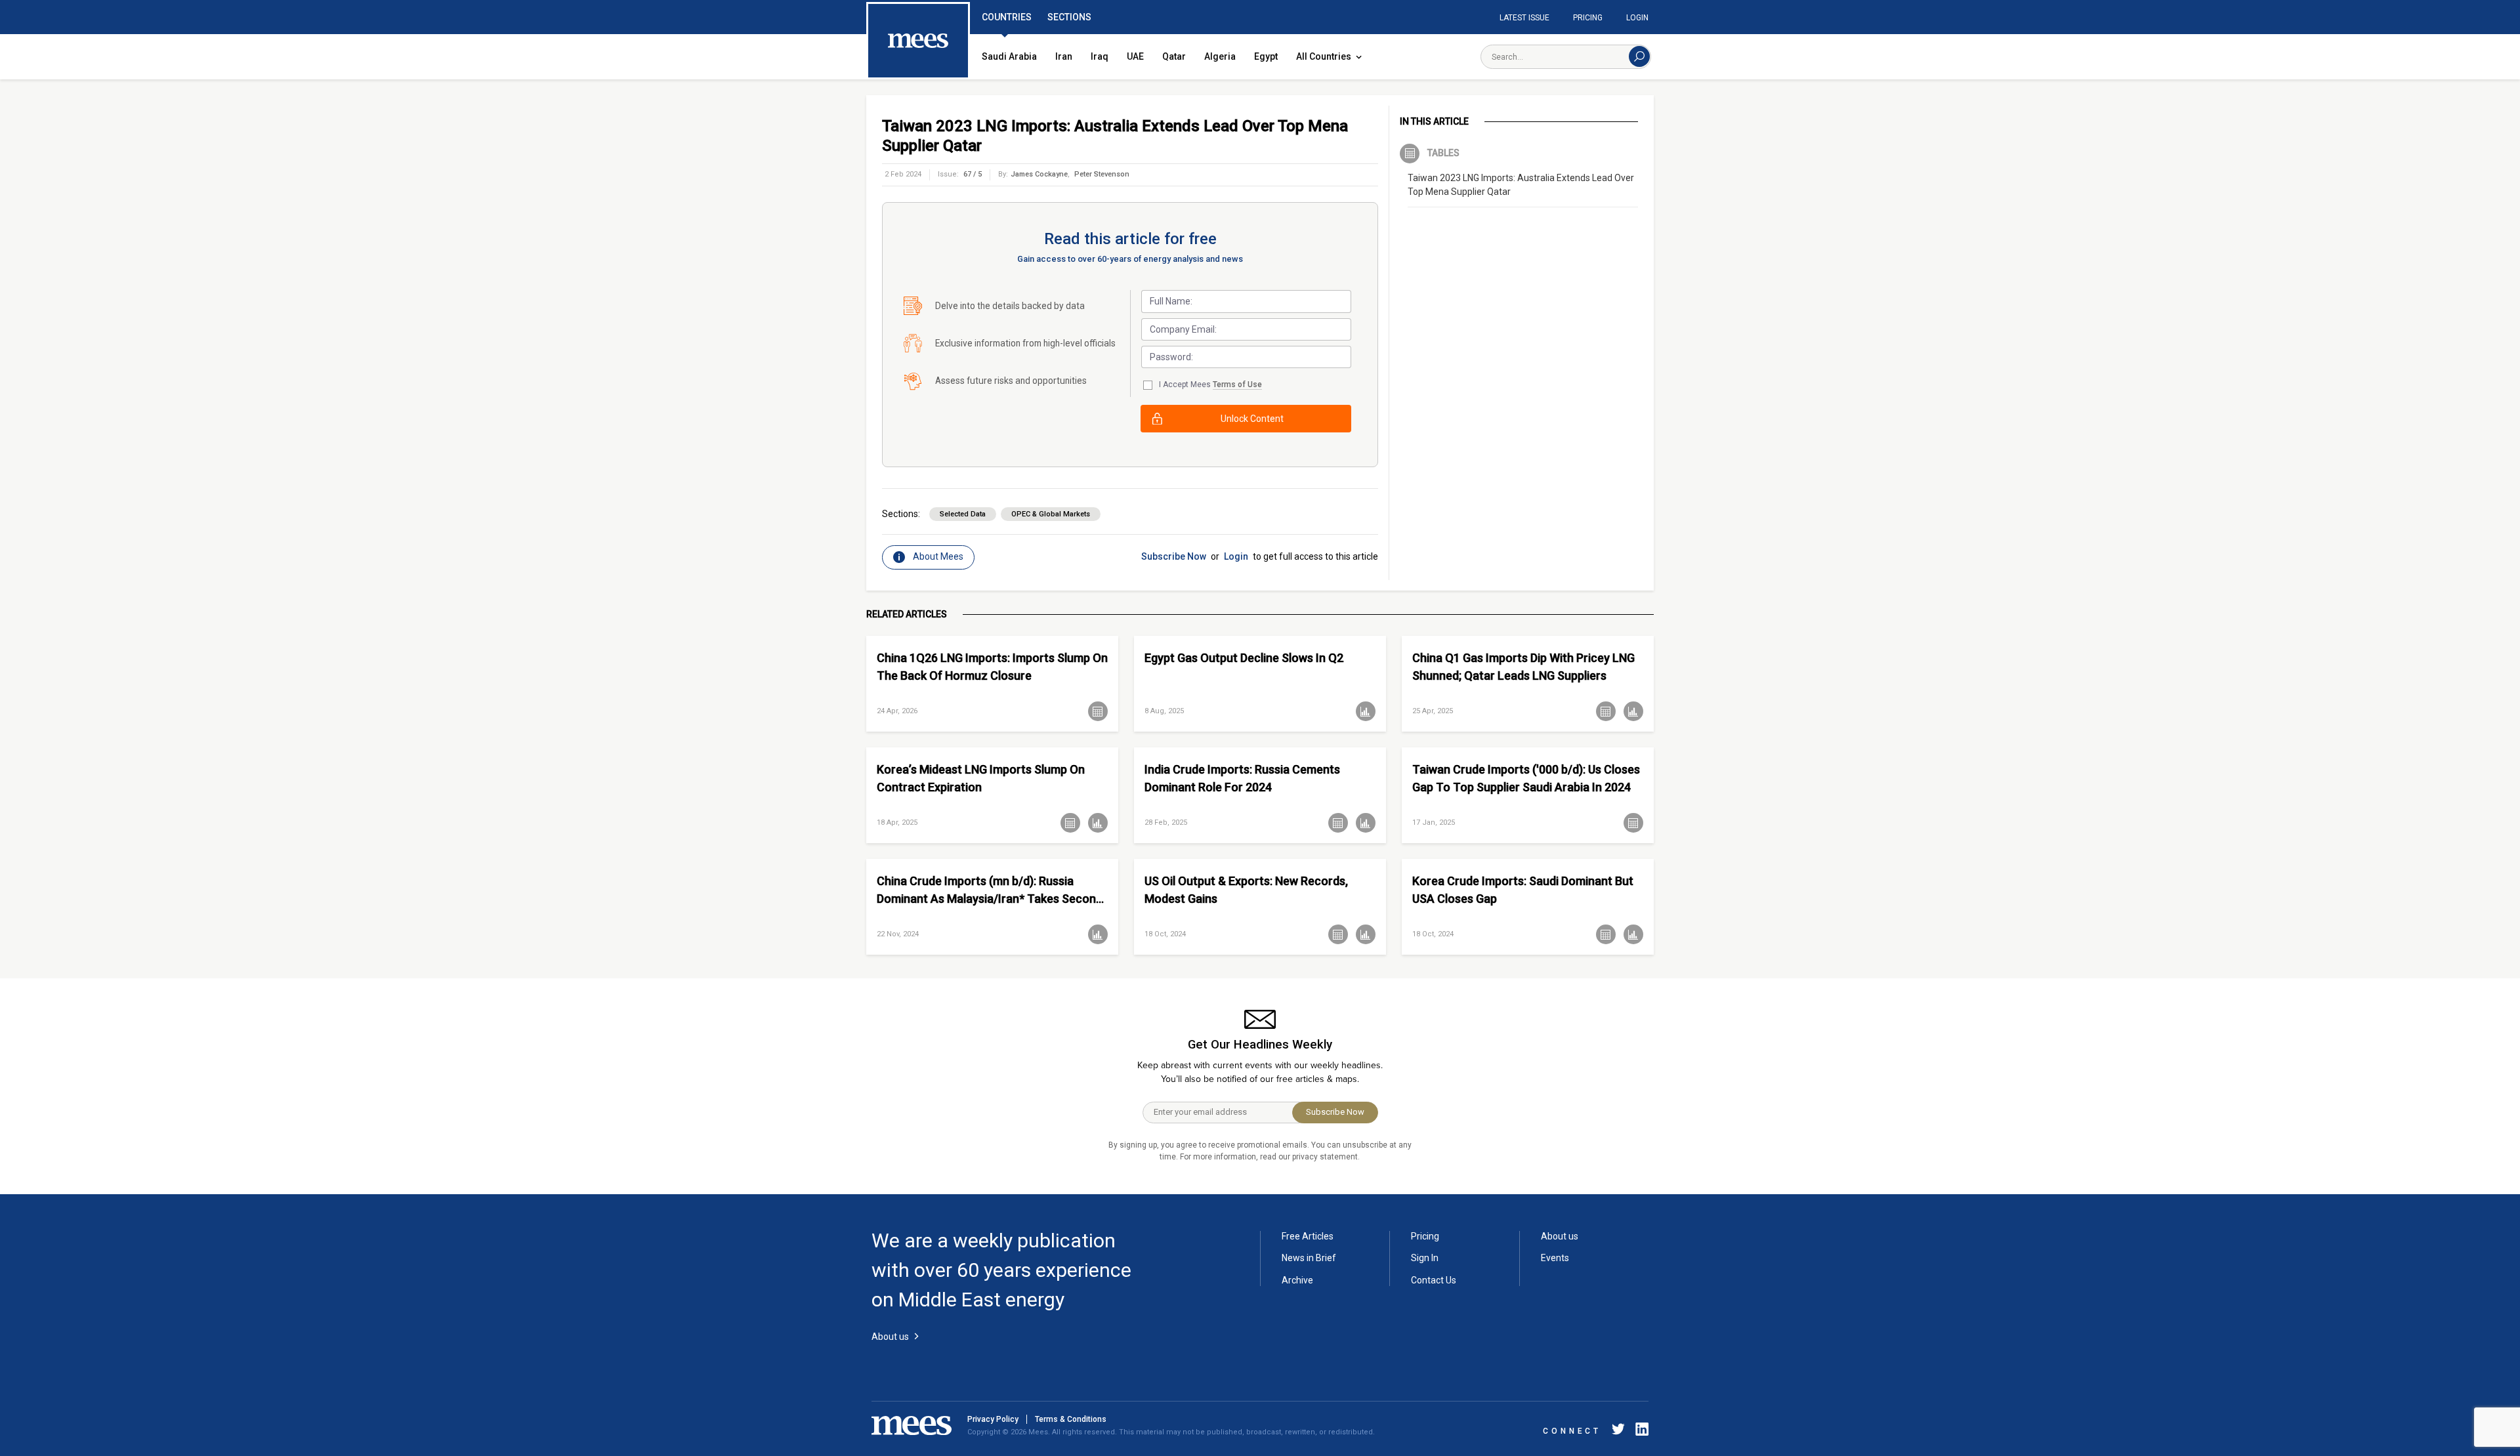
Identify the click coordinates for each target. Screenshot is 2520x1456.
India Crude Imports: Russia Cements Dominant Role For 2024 (1242, 778)
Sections (1069, 17)
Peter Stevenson (1102, 174)
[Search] (1639, 56)
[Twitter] (1618, 1431)
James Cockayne (1039, 174)
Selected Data (963, 514)
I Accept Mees (1210, 385)
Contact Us (1434, 1280)
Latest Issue (1524, 18)
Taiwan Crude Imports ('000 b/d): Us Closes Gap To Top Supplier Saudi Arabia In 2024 (1526, 778)
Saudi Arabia (1009, 56)
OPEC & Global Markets (1051, 514)
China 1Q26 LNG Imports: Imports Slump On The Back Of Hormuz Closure (992, 667)
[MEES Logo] (918, 41)
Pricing (1588, 18)
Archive (1297, 1280)
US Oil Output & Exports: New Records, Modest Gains (1246, 890)
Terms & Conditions (1071, 1419)
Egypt (1266, 56)
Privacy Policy (993, 1419)
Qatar (1174, 56)
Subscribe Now (1174, 556)
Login (1637, 18)
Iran (1064, 56)
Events (1555, 1258)
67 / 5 (973, 174)
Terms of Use (1237, 385)
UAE (1135, 56)
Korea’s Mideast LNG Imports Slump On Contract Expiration (981, 778)
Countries (1007, 17)
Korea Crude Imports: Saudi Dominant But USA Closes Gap (1523, 890)
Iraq (1100, 56)
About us (1560, 1236)
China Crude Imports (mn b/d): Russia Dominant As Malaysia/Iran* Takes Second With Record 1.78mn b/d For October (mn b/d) (990, 890)
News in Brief (1309, 1258)
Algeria (1220, 56)
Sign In (1425, 1258)
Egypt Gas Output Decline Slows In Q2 (1244, 658)
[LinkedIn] (1639, 1431)
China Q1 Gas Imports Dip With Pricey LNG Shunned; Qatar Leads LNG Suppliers (1523, 667)
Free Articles (1308, 1236)
